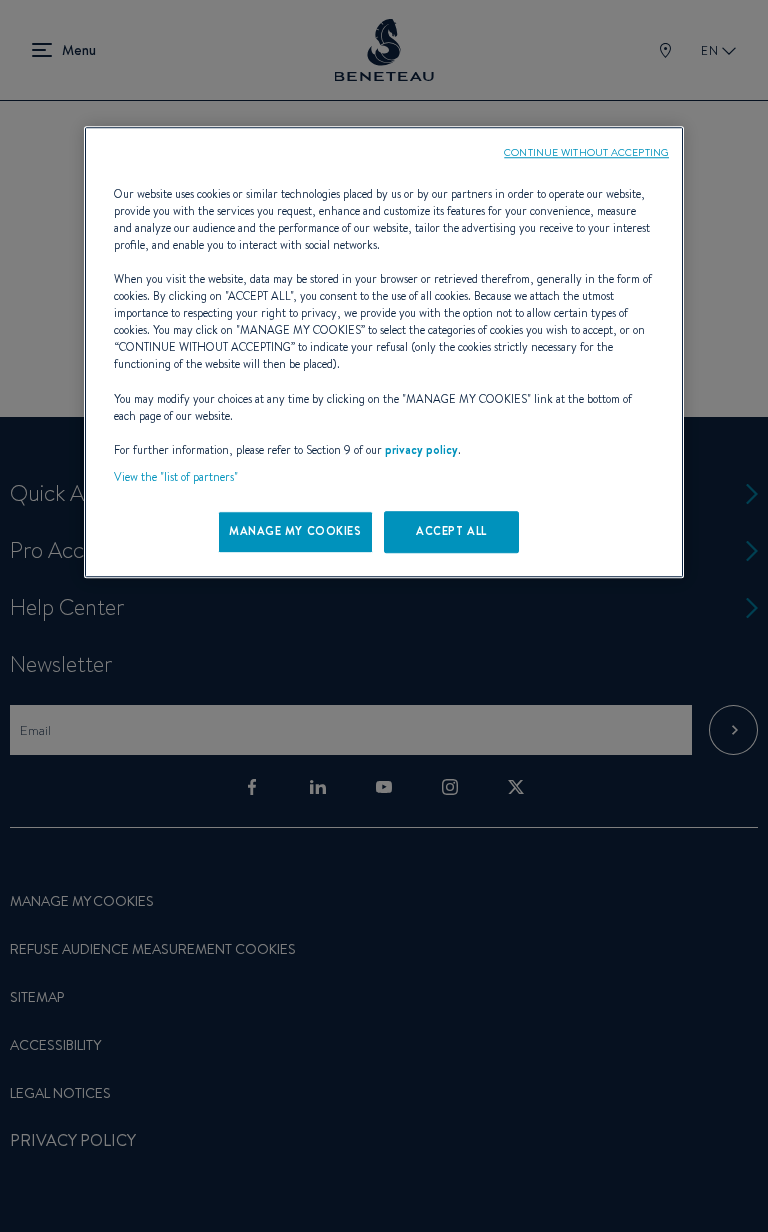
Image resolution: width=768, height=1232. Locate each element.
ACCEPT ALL (451, 531)
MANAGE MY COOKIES (295, 531)
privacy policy (421, 450)
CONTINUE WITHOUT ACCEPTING (586, 152)
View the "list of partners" (176, 477)
